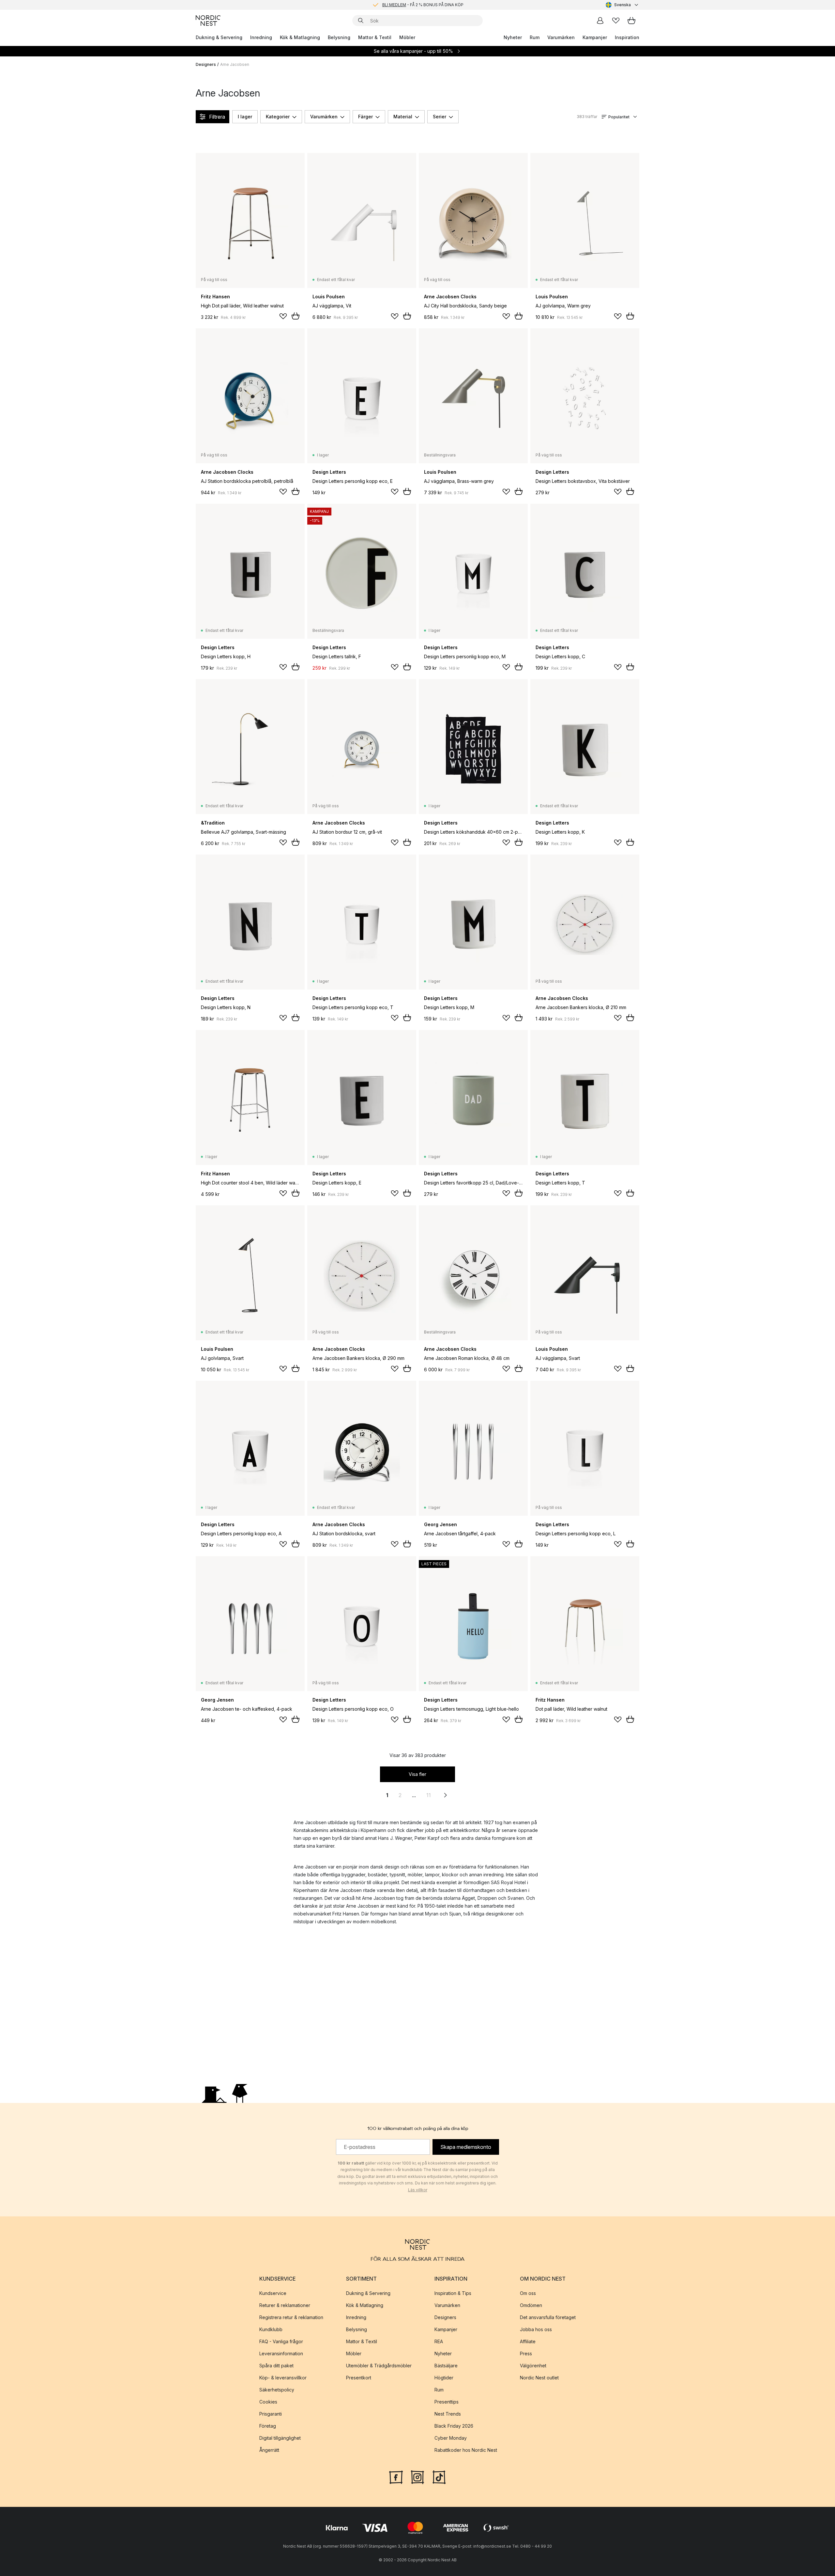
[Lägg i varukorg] (296, 316)
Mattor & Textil (375, 37)
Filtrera (217, 117)
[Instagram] (417, 2477)
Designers (206, 64)
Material (403, 117)
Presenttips (447, 2402)
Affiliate (528, 2341)
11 (429, 1795)
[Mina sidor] (600, 21)
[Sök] (361, 21)
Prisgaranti (271, 2414)
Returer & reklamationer (285, 2305)
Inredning (261, 37)
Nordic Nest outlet (539, 2378)
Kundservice (273, 2293)
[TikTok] (439, 2477)
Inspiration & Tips (453, 2293)
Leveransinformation (281, 2353)
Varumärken (561, 37)
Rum (535, 37)
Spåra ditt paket (276, 2366)
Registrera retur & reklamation (291, 2317)
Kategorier (278, 117)
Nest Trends (448, 2414)
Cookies (268, 2402)
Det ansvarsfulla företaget (548, 2317)
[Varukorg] (631, 21)
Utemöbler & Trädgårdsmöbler (379, 2366)
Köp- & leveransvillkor (283, 2378)
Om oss (528, 2293)
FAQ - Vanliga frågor (281, 2341)
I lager (245, 117)
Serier (440, 117)
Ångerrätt (269, 2450)
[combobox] (622, 5)
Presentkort (359, 2378)
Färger (365, 117)
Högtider (444, 2378)
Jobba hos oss (536, 2329)
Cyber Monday (451, 2438)
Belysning (339, 37)
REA (439, 2341)
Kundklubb (271, 2329)
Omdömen (531, 2305)
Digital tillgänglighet (280, 2438)
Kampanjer (595, 37)
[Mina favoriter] (616, 21)
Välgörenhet (533, 2366)
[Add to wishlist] (283, 316)
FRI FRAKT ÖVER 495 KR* (423, 5)
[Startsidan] (208, 21)
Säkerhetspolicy (277, 2390)
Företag (268, 2426)
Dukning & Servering (219, 37)
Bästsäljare (446, 2366)
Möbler (407, 37)
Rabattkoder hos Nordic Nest (466, 2450)
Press (526, 2353)
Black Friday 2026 (454, 2426)
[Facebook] (396, 2477)
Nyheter (513, 37)
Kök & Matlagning (300, 37)
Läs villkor (418, 2190)
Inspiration (627, 37)
